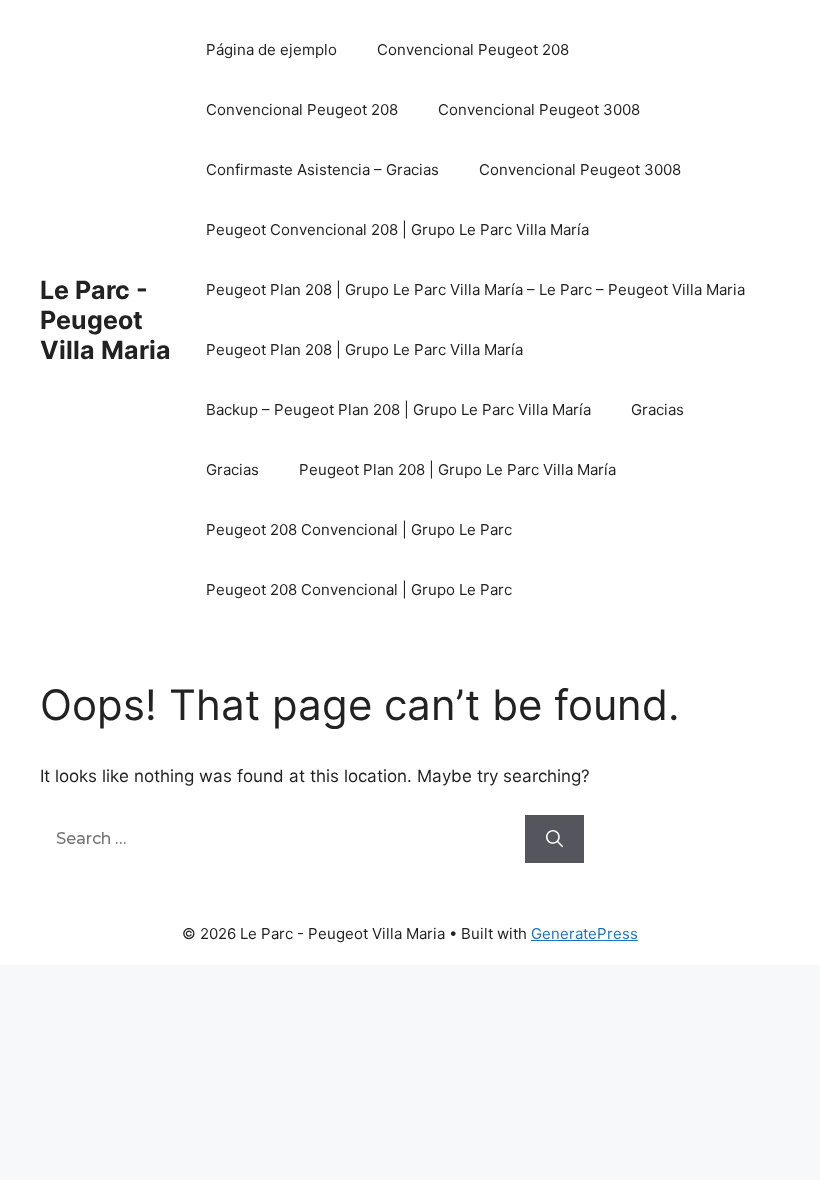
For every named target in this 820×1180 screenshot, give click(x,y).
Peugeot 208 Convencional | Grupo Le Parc (359, 529)
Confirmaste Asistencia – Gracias (322, 169)
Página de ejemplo (271, 49)
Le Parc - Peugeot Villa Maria (105, 320)
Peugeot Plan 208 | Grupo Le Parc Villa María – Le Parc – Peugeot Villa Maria (475, 289)
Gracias (657, 409)
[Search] (554, 839)
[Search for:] (282, 838)
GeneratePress (584, 933)
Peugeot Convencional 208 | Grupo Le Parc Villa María (397, 229)
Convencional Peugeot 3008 (539, 109)
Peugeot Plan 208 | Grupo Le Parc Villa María (364, 349)
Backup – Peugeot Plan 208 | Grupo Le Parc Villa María (398, 409)
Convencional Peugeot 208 (473, 49)
